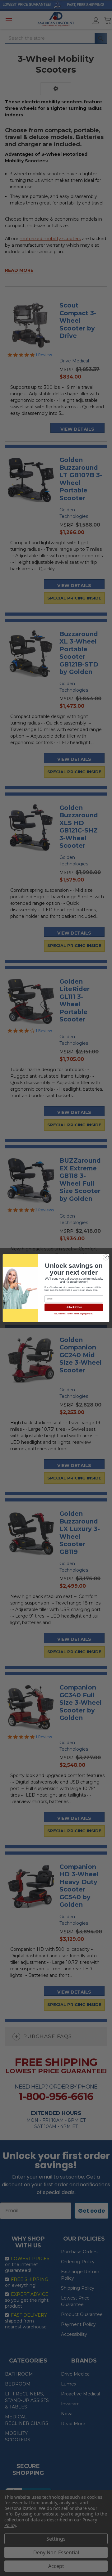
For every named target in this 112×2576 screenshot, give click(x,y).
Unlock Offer (74, 1308)
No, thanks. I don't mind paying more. (74, 1314)
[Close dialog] (106, 1257)
